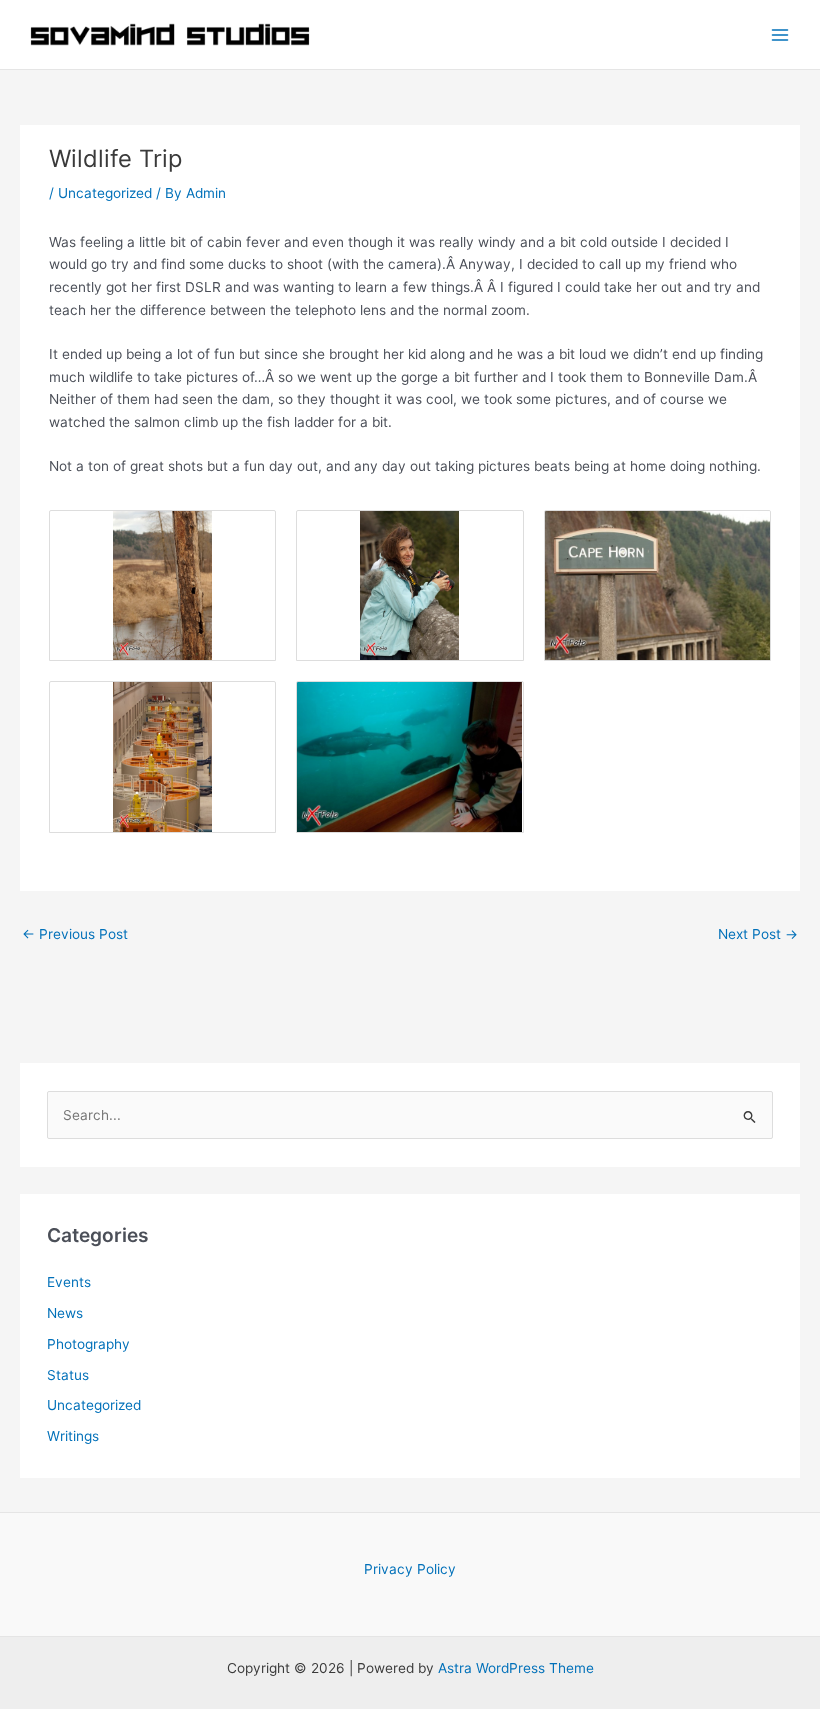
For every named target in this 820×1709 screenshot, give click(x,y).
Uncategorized (105, 193)
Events (69, 1282)
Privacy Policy (410, 1569)
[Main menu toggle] (780, 34)
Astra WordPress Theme (516, 1668)
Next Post (758, 934)
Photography (88, 1344)
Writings (73, 1436)
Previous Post (75, 934)
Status (68, 1375)
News (65, 1313)
